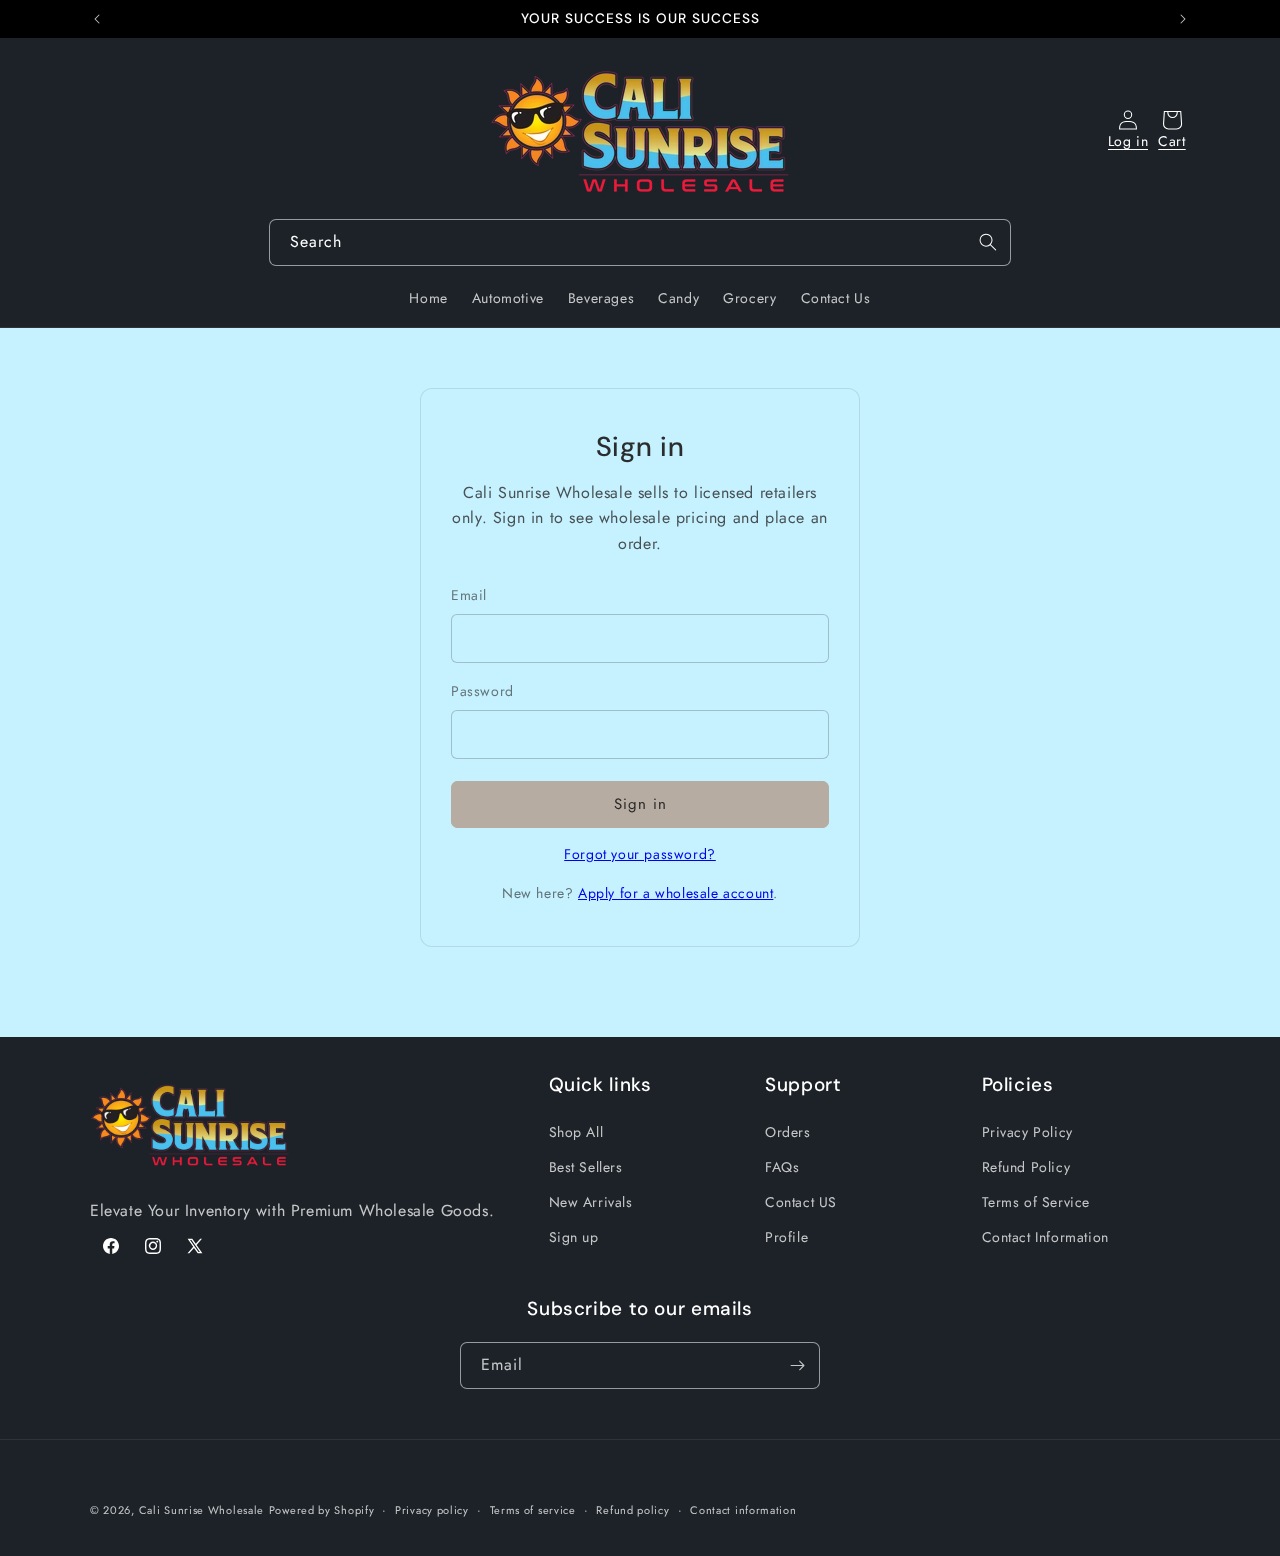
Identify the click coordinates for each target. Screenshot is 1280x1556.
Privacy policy (432, 1510)
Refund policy (632, 1510)
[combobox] (640, 242)
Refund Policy (1026, 1167)
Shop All (576, 1132)
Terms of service (533, 1510)
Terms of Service (1036, 1202)
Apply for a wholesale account (675, 893)
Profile (786, 1237)
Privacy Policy (1027, 1132)
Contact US (801, 1202)
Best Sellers (586, 1167)
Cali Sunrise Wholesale (201, 1510)
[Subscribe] (797, 1365)
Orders (788, 1132)
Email (469, 595)
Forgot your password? (640, 854)
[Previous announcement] (97, 19)
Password (482, 691)
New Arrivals (591, 1202)
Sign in (640, 804)
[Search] (988, 242)
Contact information (743, 1510)
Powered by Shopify (322, 1510)
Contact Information (1045, 1237)
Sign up (574, 1237)
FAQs (782, 1167)
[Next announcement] (1183, 19)
